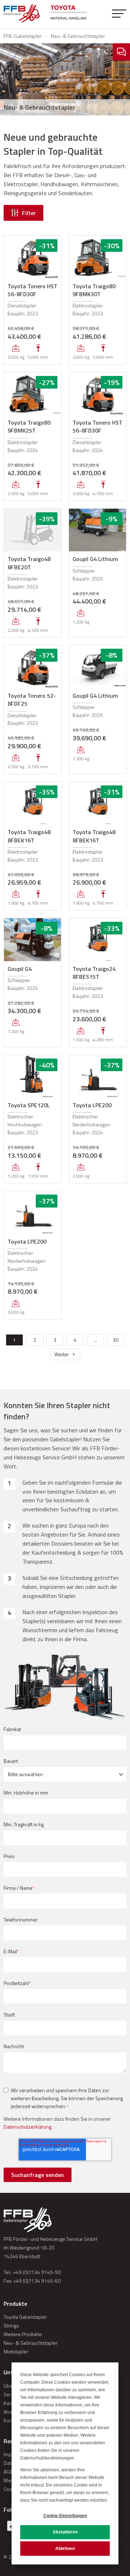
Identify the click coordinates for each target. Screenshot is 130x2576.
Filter (29, 213)
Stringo (11, 2325)
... (96, 1340)
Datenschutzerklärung (27, 2127)
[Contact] (121, 52)
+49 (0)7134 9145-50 (37, 2272)
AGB (8, 2472)
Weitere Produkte (23, 2334)
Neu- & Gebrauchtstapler (31, 2343)
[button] (119, 14)
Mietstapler (16, 2351)
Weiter (62, 1354)
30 (116, 1340)
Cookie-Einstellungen (65, 2516)
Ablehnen (65, 2549)
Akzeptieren (65, 2532)
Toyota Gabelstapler (25, 2317)
